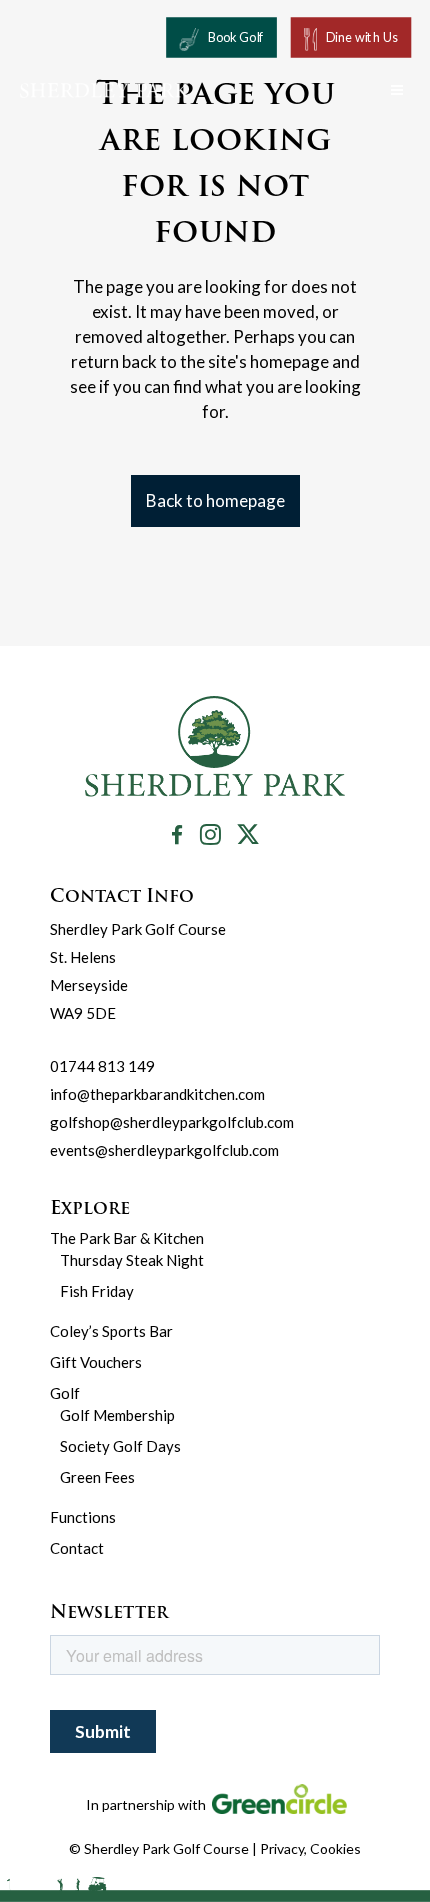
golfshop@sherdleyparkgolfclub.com (172, 1122)
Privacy (282, 1848)
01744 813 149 (102, 1066)
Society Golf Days (120, 1446)
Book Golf (236, 37)
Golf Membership (117, 1415)
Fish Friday (97, 1291)
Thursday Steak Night (132, 1260)
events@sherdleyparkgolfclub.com (164, 1150)
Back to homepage (215, 500)
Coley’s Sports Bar (111, 1331)
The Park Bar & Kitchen (127, 1238)
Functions (83, 1517)
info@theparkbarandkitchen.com (157, 1094)
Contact (77, 1548)
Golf (65, 1393)
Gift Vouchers (96, 1362)
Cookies (335, 1848)
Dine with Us (362, 37)
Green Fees (97, 1477)
